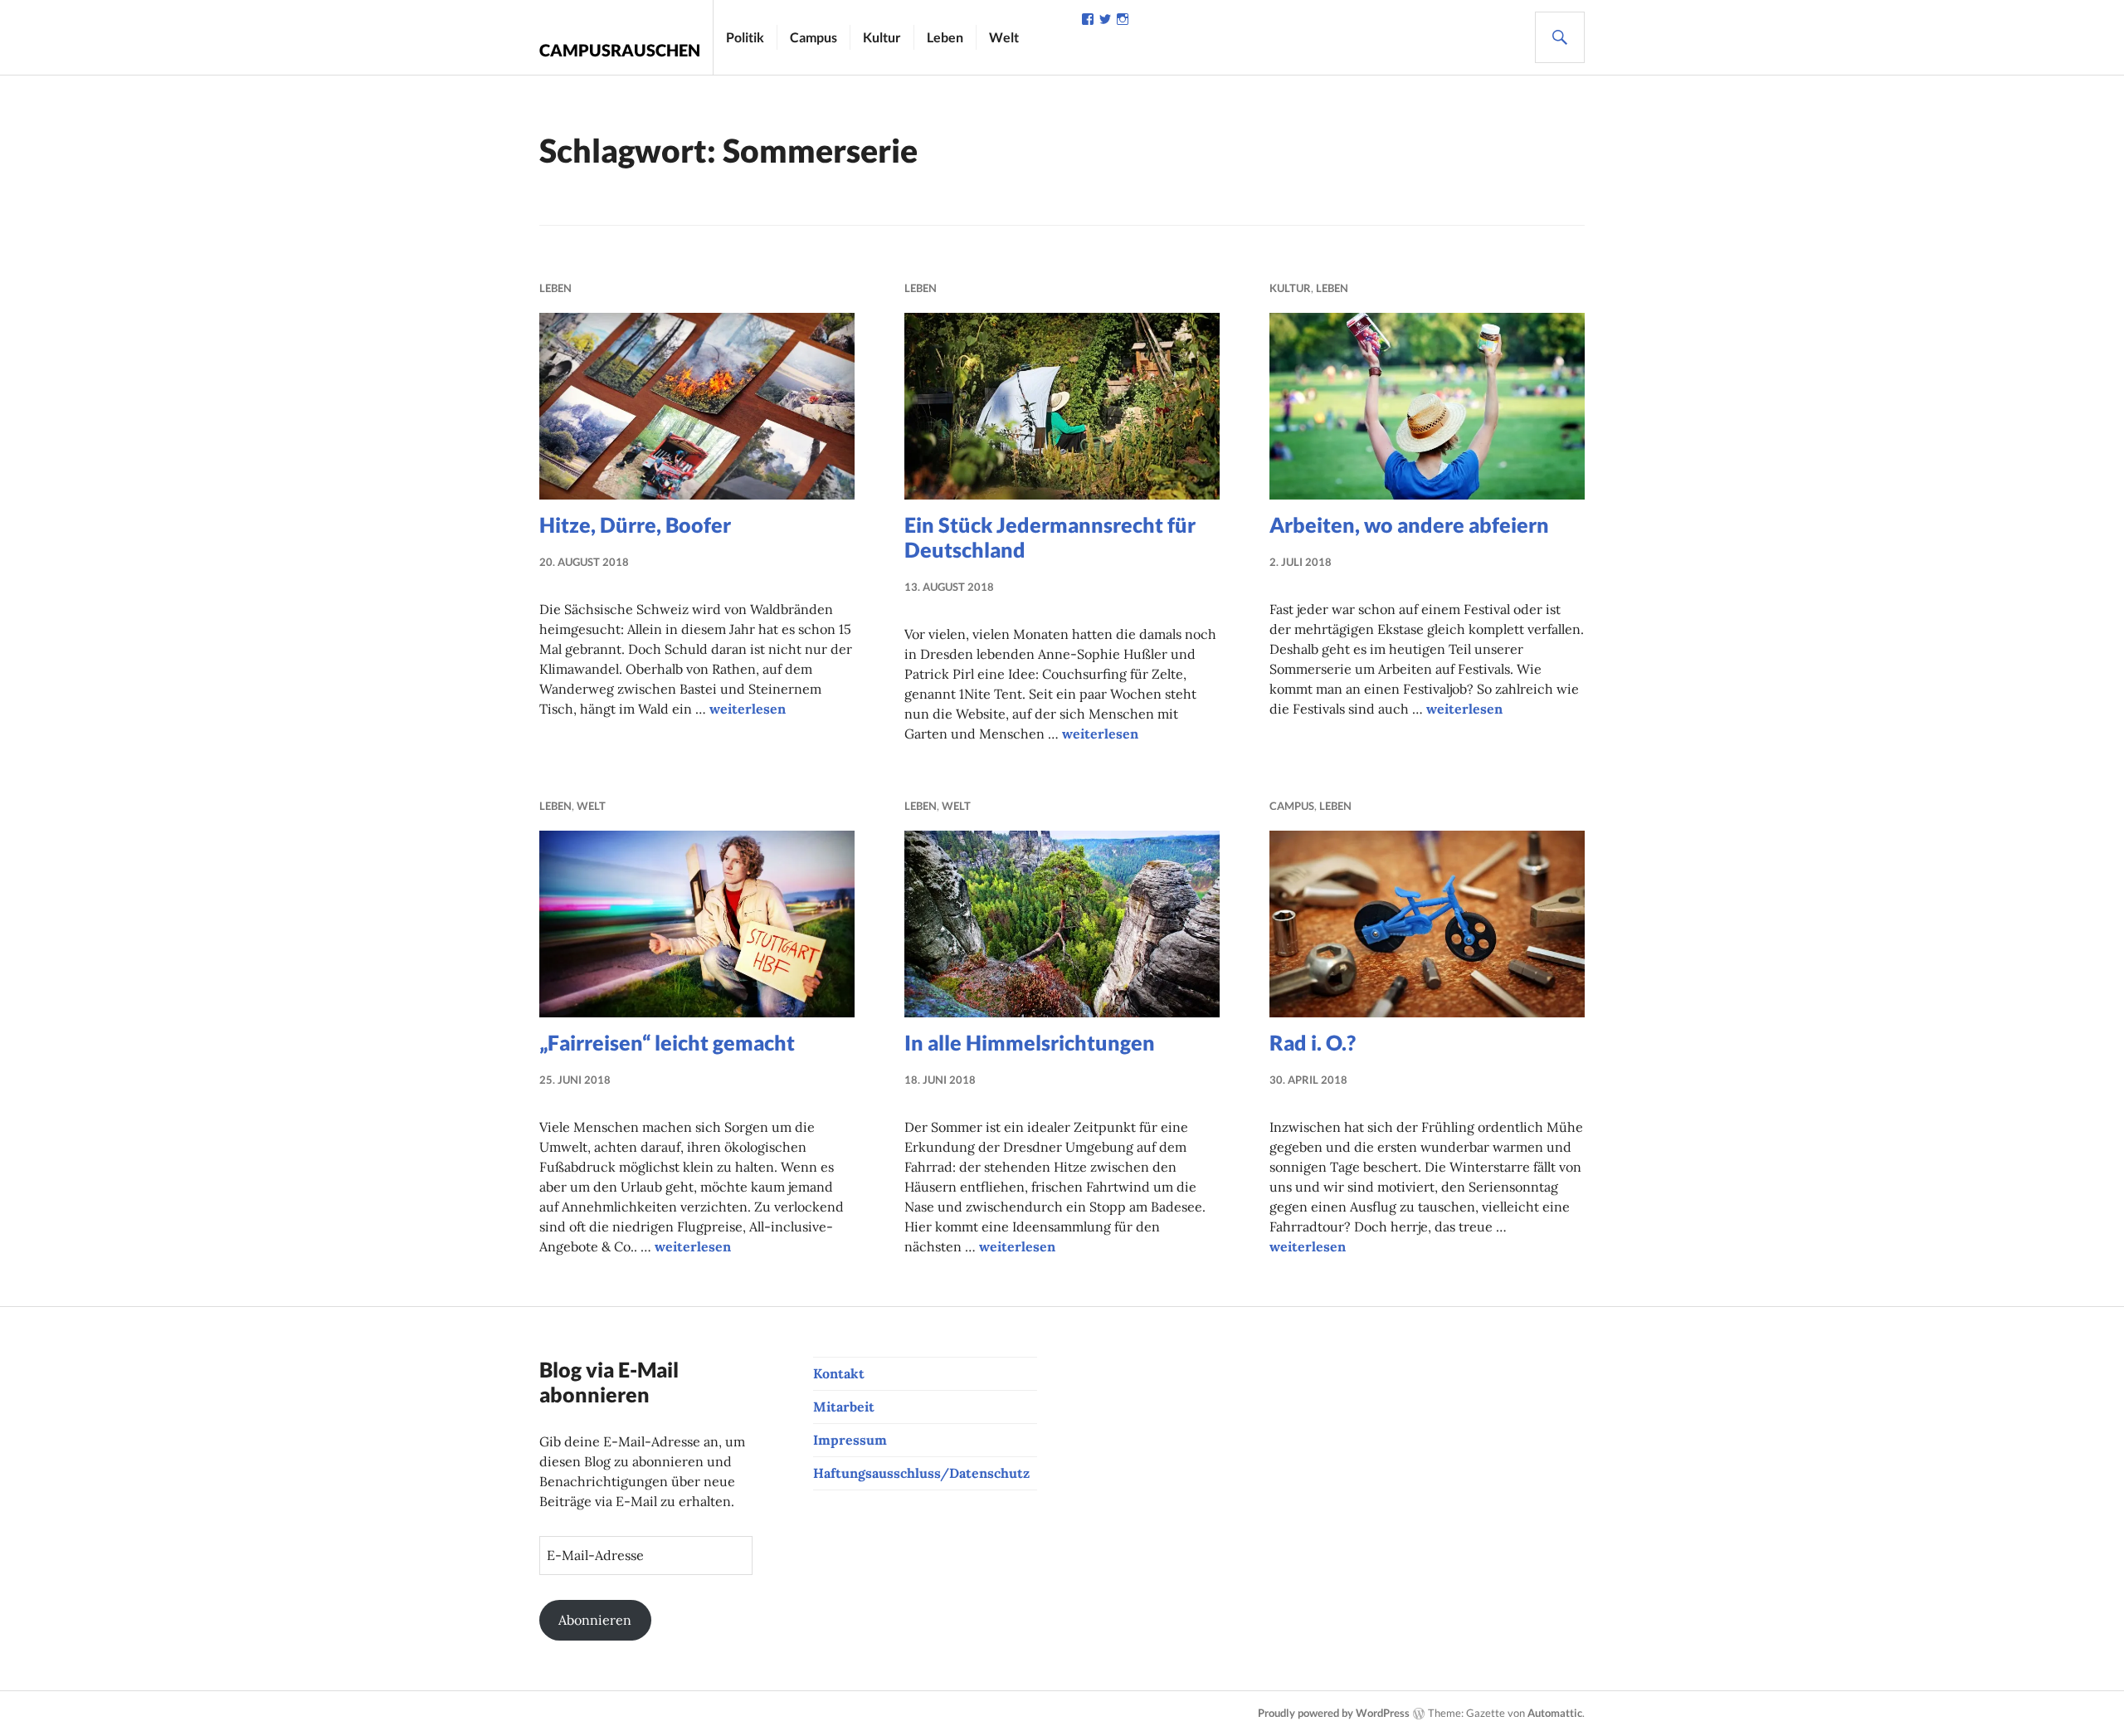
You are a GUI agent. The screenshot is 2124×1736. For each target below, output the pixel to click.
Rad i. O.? (1313, 1042)
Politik (745, 37)
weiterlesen (748, 709)
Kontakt (839, 1373)
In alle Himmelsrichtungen (1030, 1042)
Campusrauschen (620, 50)
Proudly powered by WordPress (1334, 1713)
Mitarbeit (844, 1407)
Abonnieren (595, 1620)
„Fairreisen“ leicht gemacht (667, 1042)
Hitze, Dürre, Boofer (635, 524)
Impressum (850, 1440)
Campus (814, 37)
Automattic (1555, 1713)
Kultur (882, 37)
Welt (1004, 37)
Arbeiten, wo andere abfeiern (1409, 524)
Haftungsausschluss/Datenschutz (921, 1473)
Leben (945, 37)
